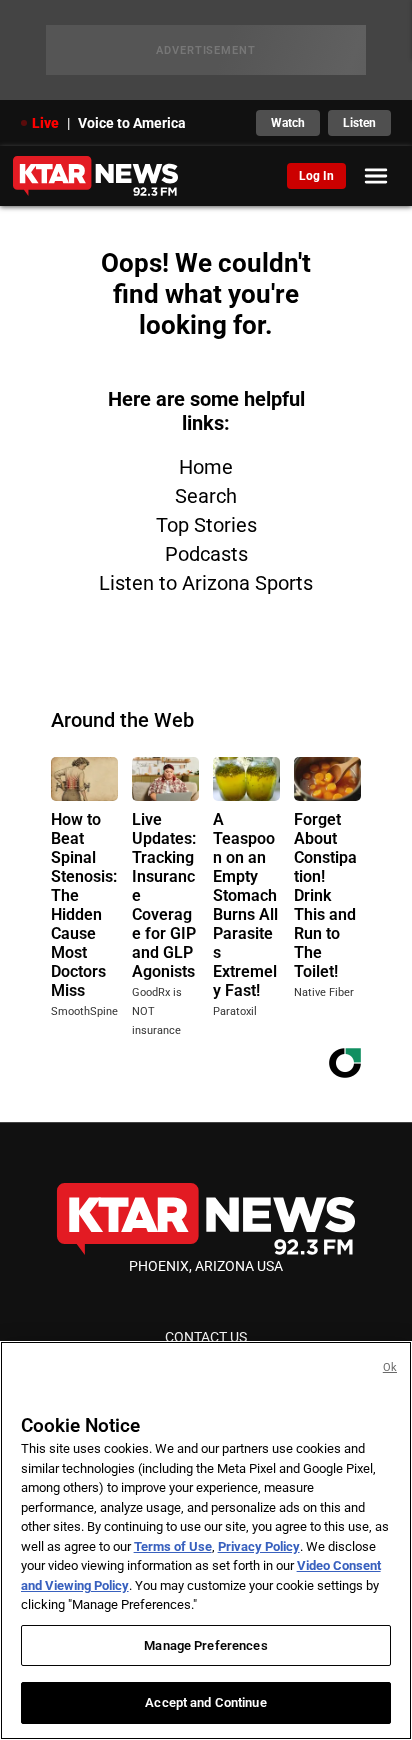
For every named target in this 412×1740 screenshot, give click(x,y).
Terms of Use (173, 1546)
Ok (390, 1367)
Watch (288, 123)
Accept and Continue (205, 1702)
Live (45, 123)
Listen (359, 123)
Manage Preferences (205, 1645)
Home (206, 467)
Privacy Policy (259, 1546)
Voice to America (132, 123)
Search (206, 496)
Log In (316, 176)
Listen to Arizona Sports (206, 583)
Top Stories (206, 525)
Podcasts (206, 554)
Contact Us (206, 1337)
